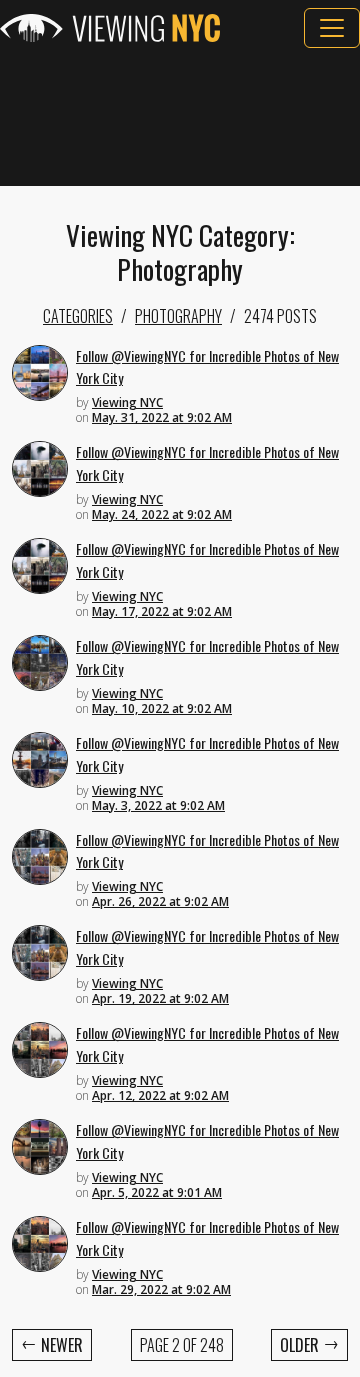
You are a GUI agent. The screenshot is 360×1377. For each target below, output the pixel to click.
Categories (78, 316)
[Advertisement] (180, 117)
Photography (178, 316)
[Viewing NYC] (110, 28)
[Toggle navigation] (332, 28)
